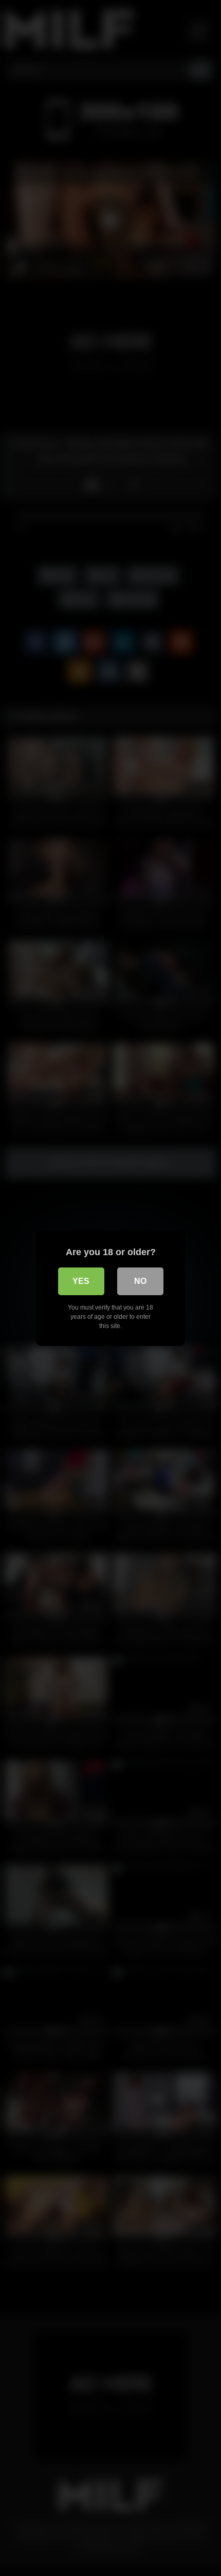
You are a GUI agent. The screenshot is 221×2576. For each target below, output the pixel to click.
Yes (81, 1281)
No (140, 1281)
